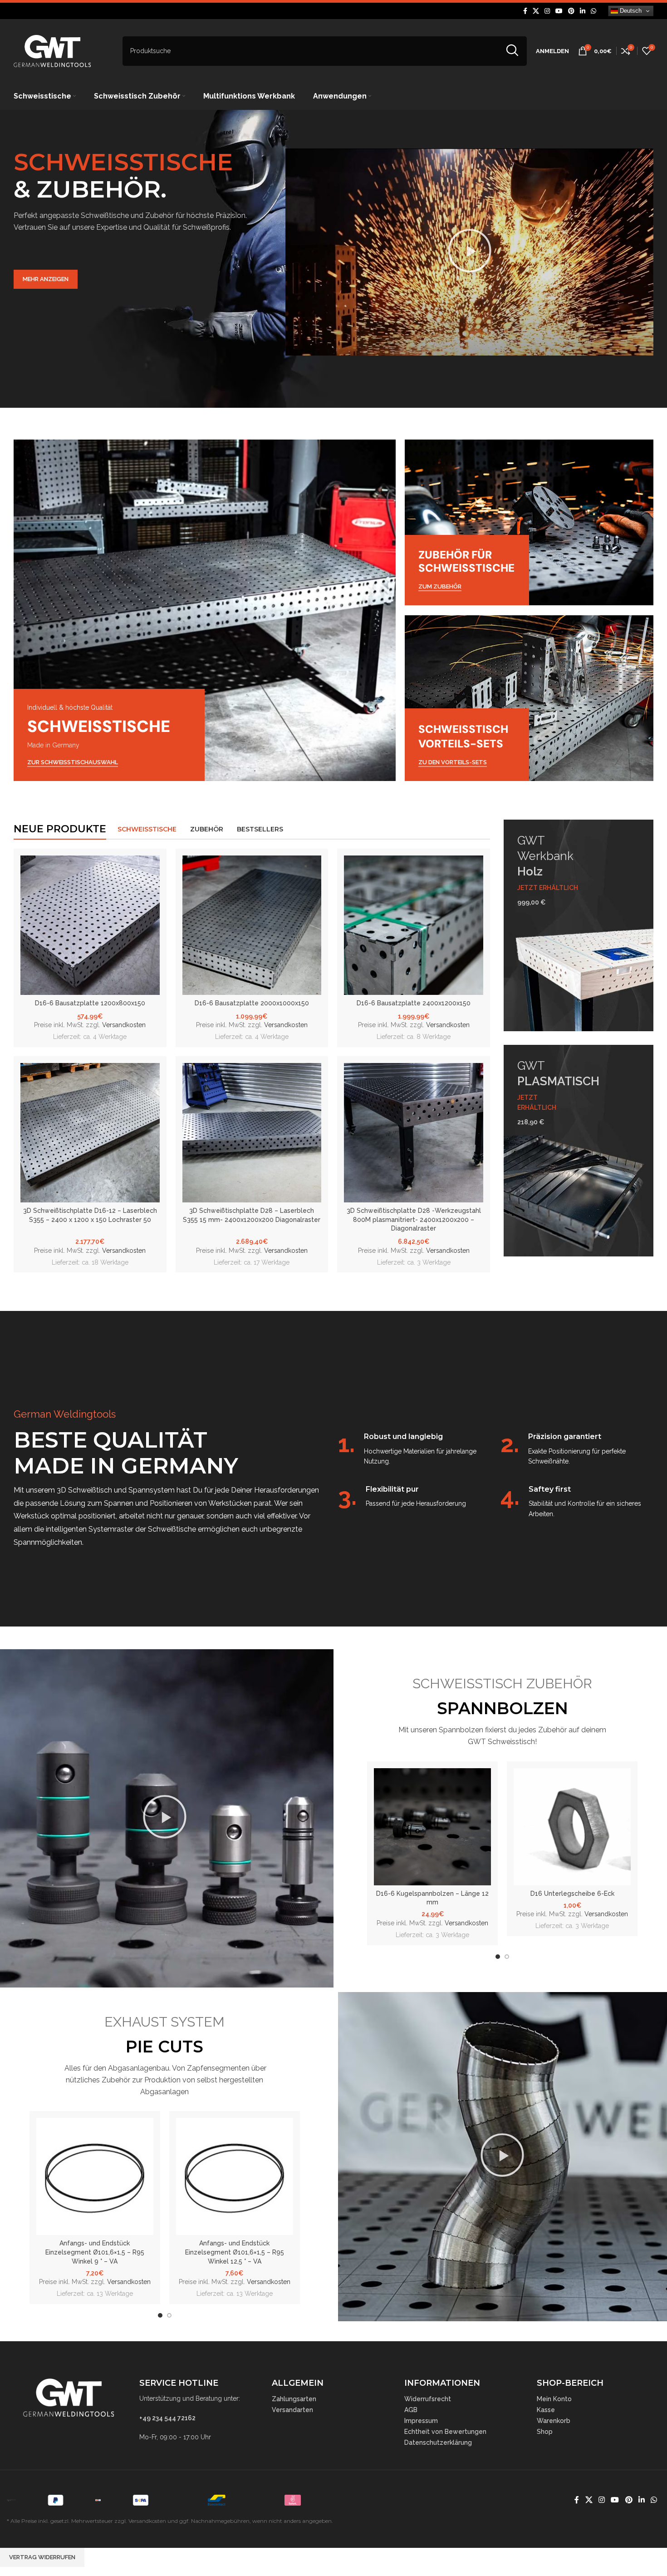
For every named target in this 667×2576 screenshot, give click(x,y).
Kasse (546, 2410)
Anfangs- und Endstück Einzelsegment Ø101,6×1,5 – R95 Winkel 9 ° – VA (95, 2252)
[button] (470, 252)
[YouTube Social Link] (559, 11)
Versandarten (292, 2410)
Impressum (421, 2421)
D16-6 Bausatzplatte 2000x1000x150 (252, 1003)
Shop (545, 2432)
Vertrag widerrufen (42, 2557)
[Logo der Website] (52, 50)
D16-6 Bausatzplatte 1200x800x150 (90, 1003)
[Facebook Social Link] (525, 11)
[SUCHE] (512, 51)
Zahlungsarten (294, 2399)
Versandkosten (124, 1025)
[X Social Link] (536, 11)
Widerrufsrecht (428, 2399)
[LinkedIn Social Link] (583, 11)
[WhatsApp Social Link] (593, 11)
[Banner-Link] (205, 610)
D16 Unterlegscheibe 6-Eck (572, 1894)
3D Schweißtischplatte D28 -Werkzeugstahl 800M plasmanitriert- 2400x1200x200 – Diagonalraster (414, 1219)
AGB (411, 2410)
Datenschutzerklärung (438, 2443)
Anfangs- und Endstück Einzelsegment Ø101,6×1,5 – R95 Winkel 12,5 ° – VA (235, 2252)
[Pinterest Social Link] (571, 11)
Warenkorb (554, 2421)
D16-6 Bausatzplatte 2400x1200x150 (414, 1003)
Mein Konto (554, 2399)
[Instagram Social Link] (547, 11)
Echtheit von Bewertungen (445, 2432)
